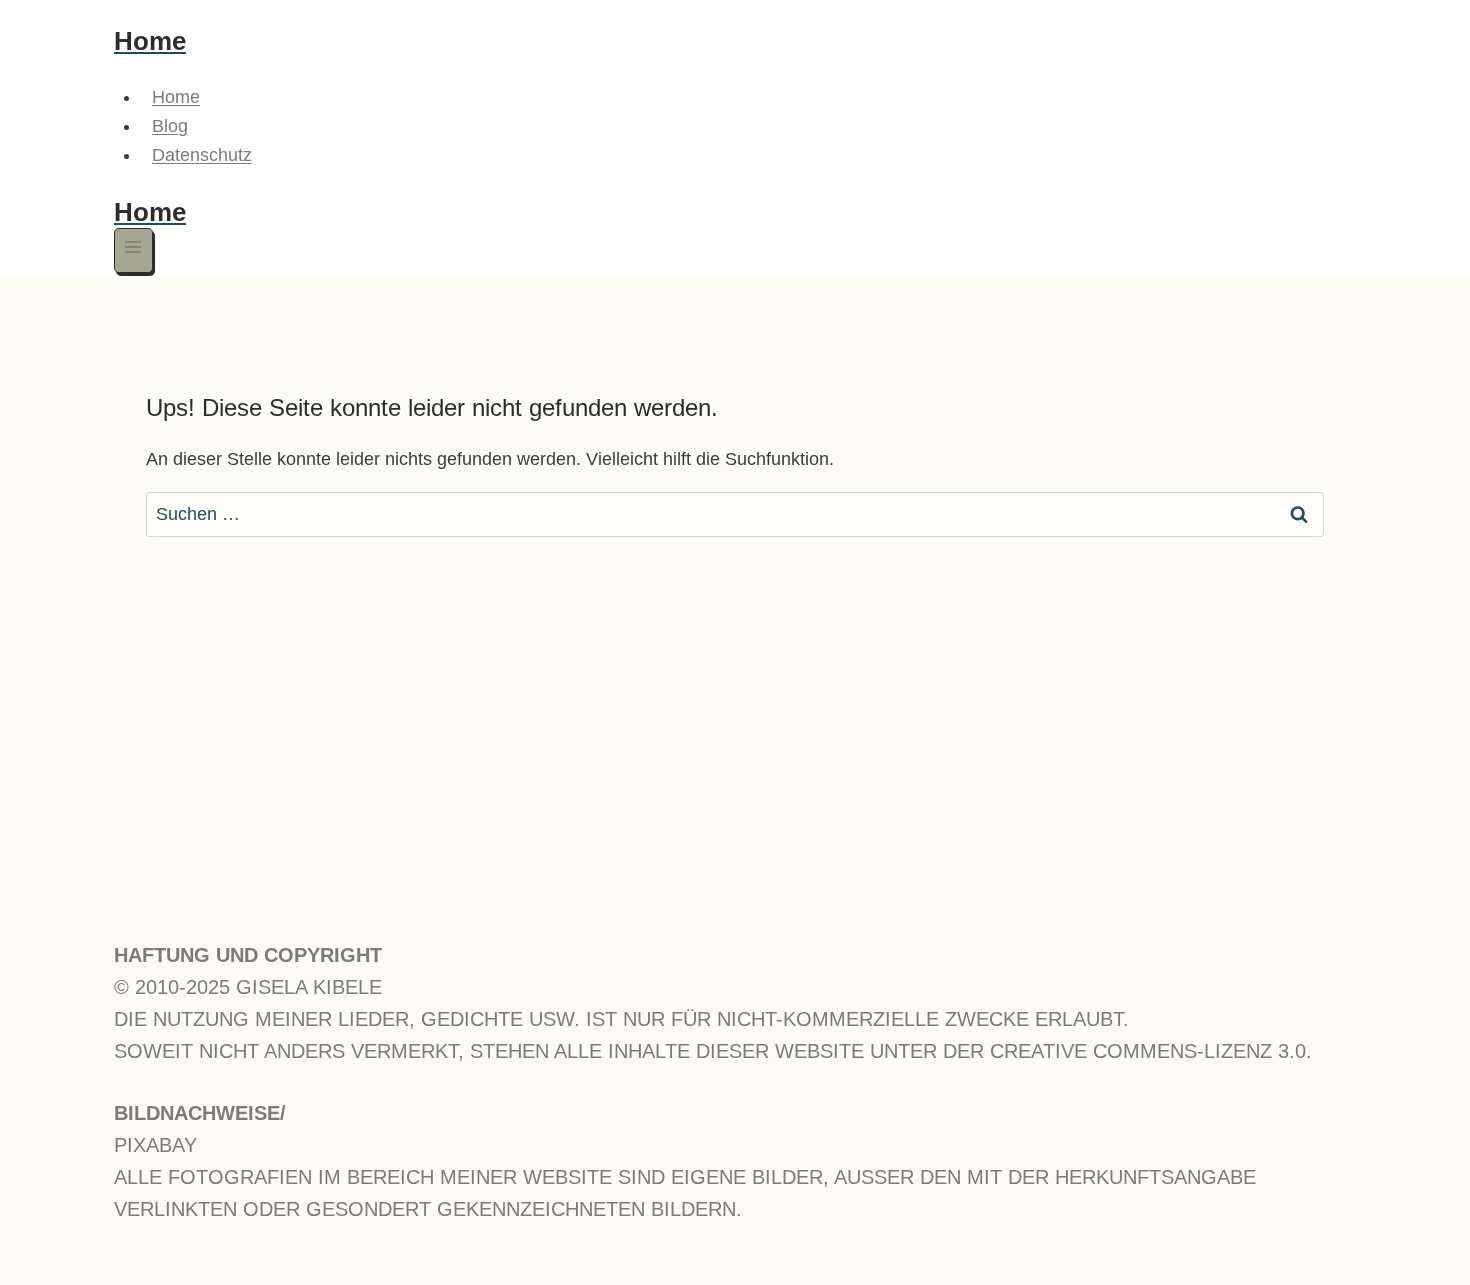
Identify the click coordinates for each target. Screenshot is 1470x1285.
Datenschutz (202, 155)
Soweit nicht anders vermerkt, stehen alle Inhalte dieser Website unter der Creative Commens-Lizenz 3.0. (713, 1051)
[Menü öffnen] (133, 250)
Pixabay (155, 1145)
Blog (170, 126)
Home (176, 97)
